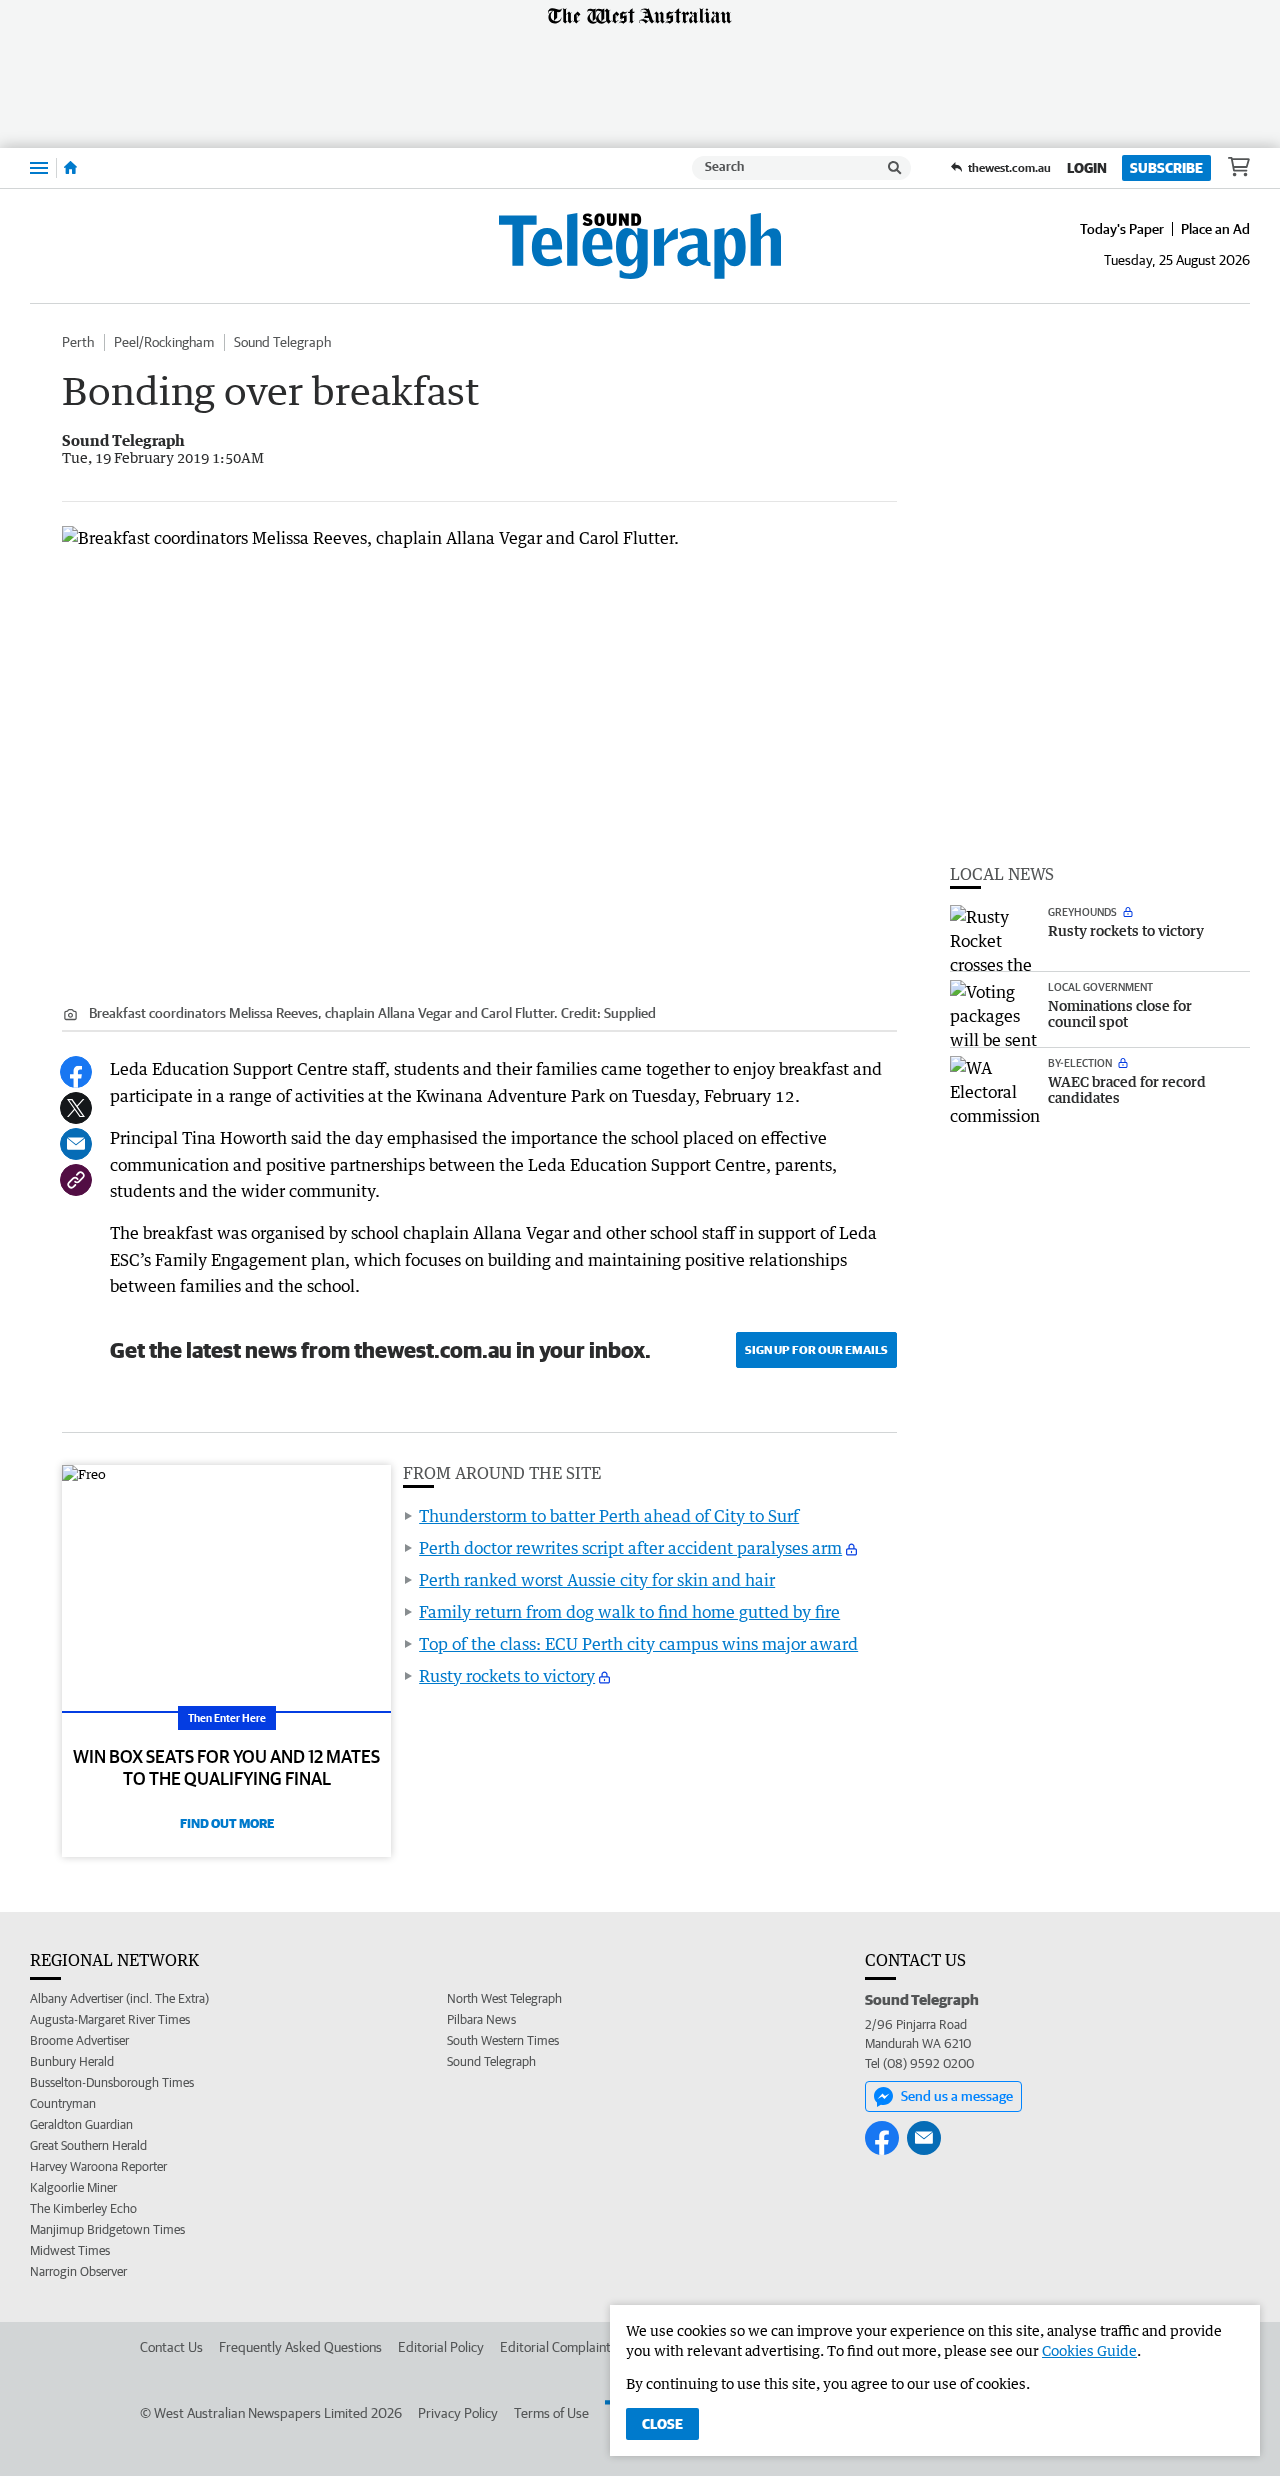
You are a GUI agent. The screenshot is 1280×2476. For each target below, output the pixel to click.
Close (662, 2424)
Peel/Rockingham (164, 342)
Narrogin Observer (78, 2271)
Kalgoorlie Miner (73, 2187)
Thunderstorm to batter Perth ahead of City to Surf (609, 1516)
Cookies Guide (1089, 2350)
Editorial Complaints (558, 2347)
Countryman (63, 2103)
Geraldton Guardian (81, 2124)
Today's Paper (1122, 229)
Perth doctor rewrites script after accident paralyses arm (630, 1548)
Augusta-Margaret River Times (110, 2019)
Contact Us (171, 2347)
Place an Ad (1215, 229)
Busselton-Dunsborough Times (112, 2082)
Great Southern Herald (88, 2145)
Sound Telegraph (282, 342)
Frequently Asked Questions (300, 2347)
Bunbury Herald (72, 2061)
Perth (78, 342)
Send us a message (957, 2096)
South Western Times (503, 2040)
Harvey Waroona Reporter (98, 2166)
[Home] (70, 168)
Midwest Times (70, 2250)
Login (1087, 168)
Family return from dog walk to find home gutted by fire (629, 1612)
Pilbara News (481, 2019)
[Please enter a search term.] (895, 168)
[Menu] (39, 167)
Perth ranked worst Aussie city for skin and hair (597, 1580)
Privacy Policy (458, 2413)
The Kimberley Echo (83, 2208)
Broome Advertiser (79, 2040)
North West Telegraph (504, 1998)
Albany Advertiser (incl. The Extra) (119, 1998)
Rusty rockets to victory (507, 1676)
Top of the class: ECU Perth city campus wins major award (638, 1644)
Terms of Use (551, 2413)
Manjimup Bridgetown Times (107, 2229)
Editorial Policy (441, 2347)
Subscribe (1166, 168)
